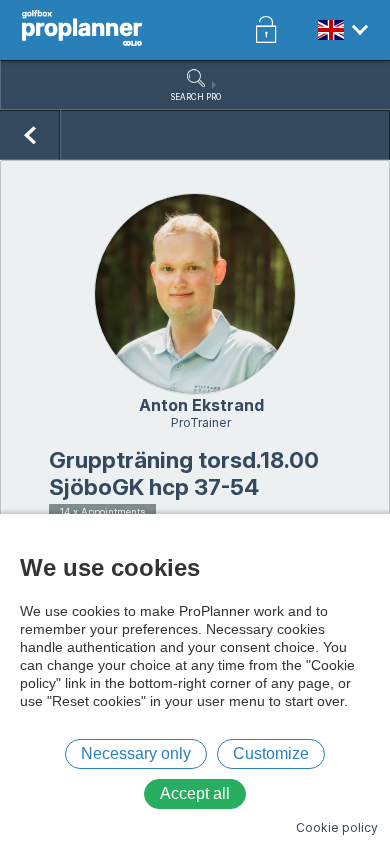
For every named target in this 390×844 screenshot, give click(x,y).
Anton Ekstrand (201, 405)
